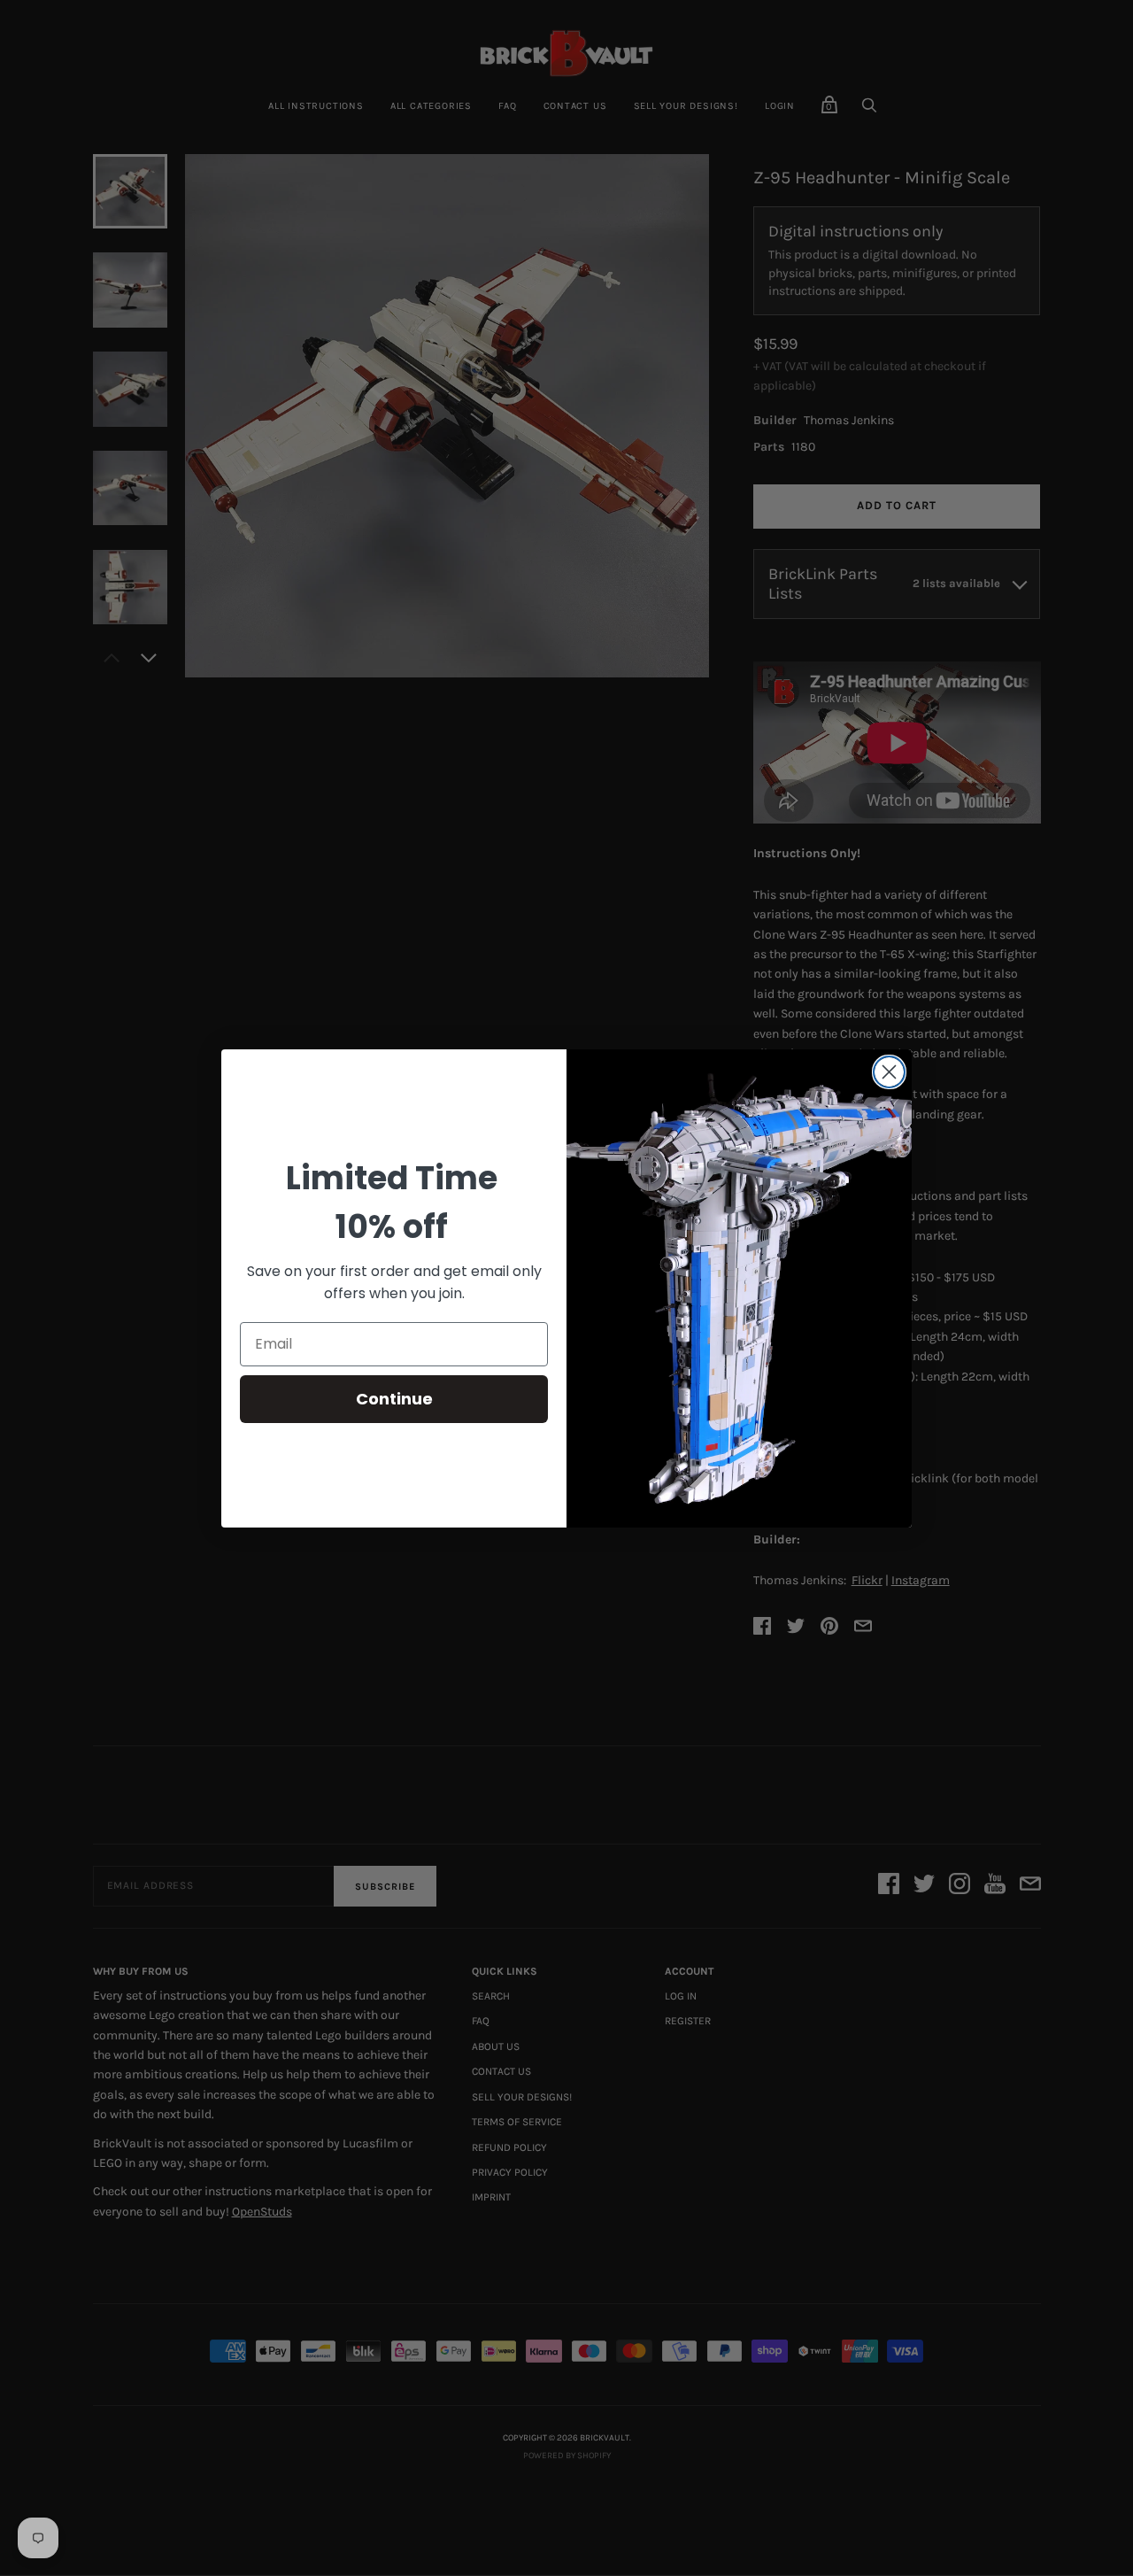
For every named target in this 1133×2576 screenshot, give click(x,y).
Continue (394, 1399)
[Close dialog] (889, 1072)
